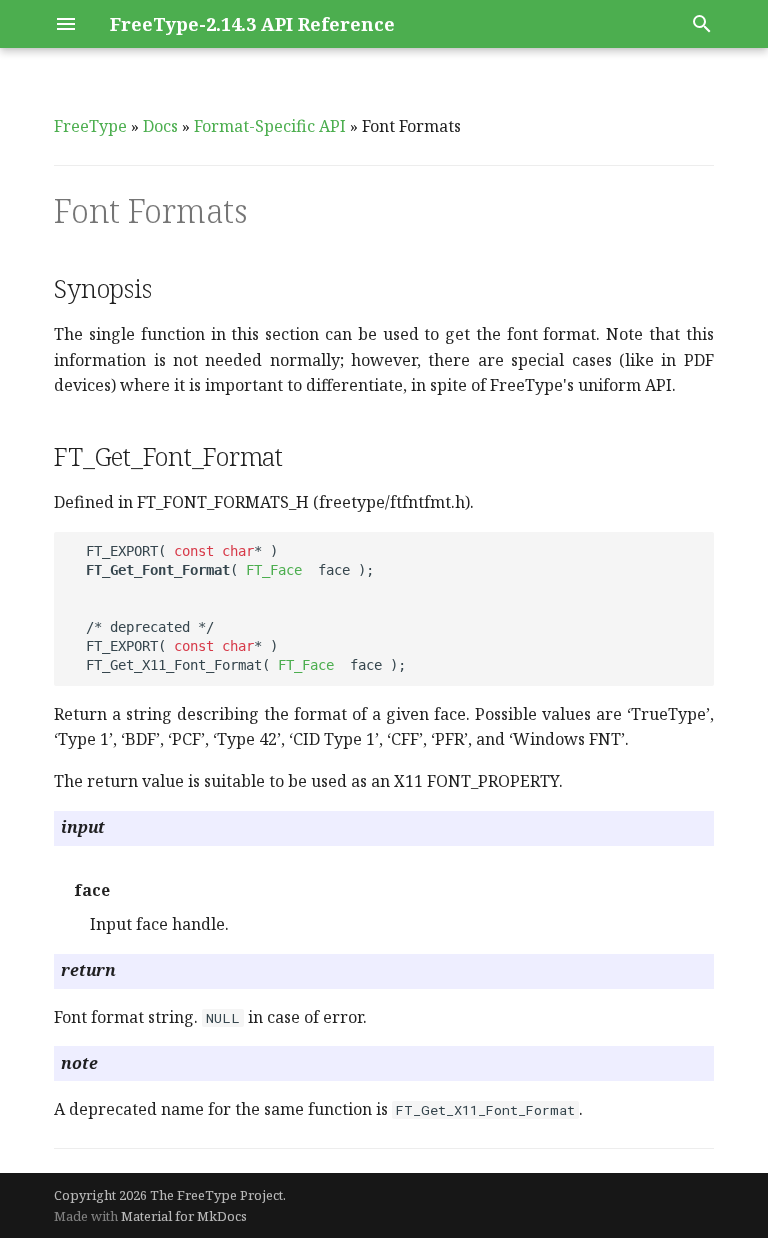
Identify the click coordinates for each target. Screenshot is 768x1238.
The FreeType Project (216, 1195)
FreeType (90, 126)
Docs (160, 126)
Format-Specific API (270, 126)
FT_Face (274, 570)
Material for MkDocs (184, 1216)
